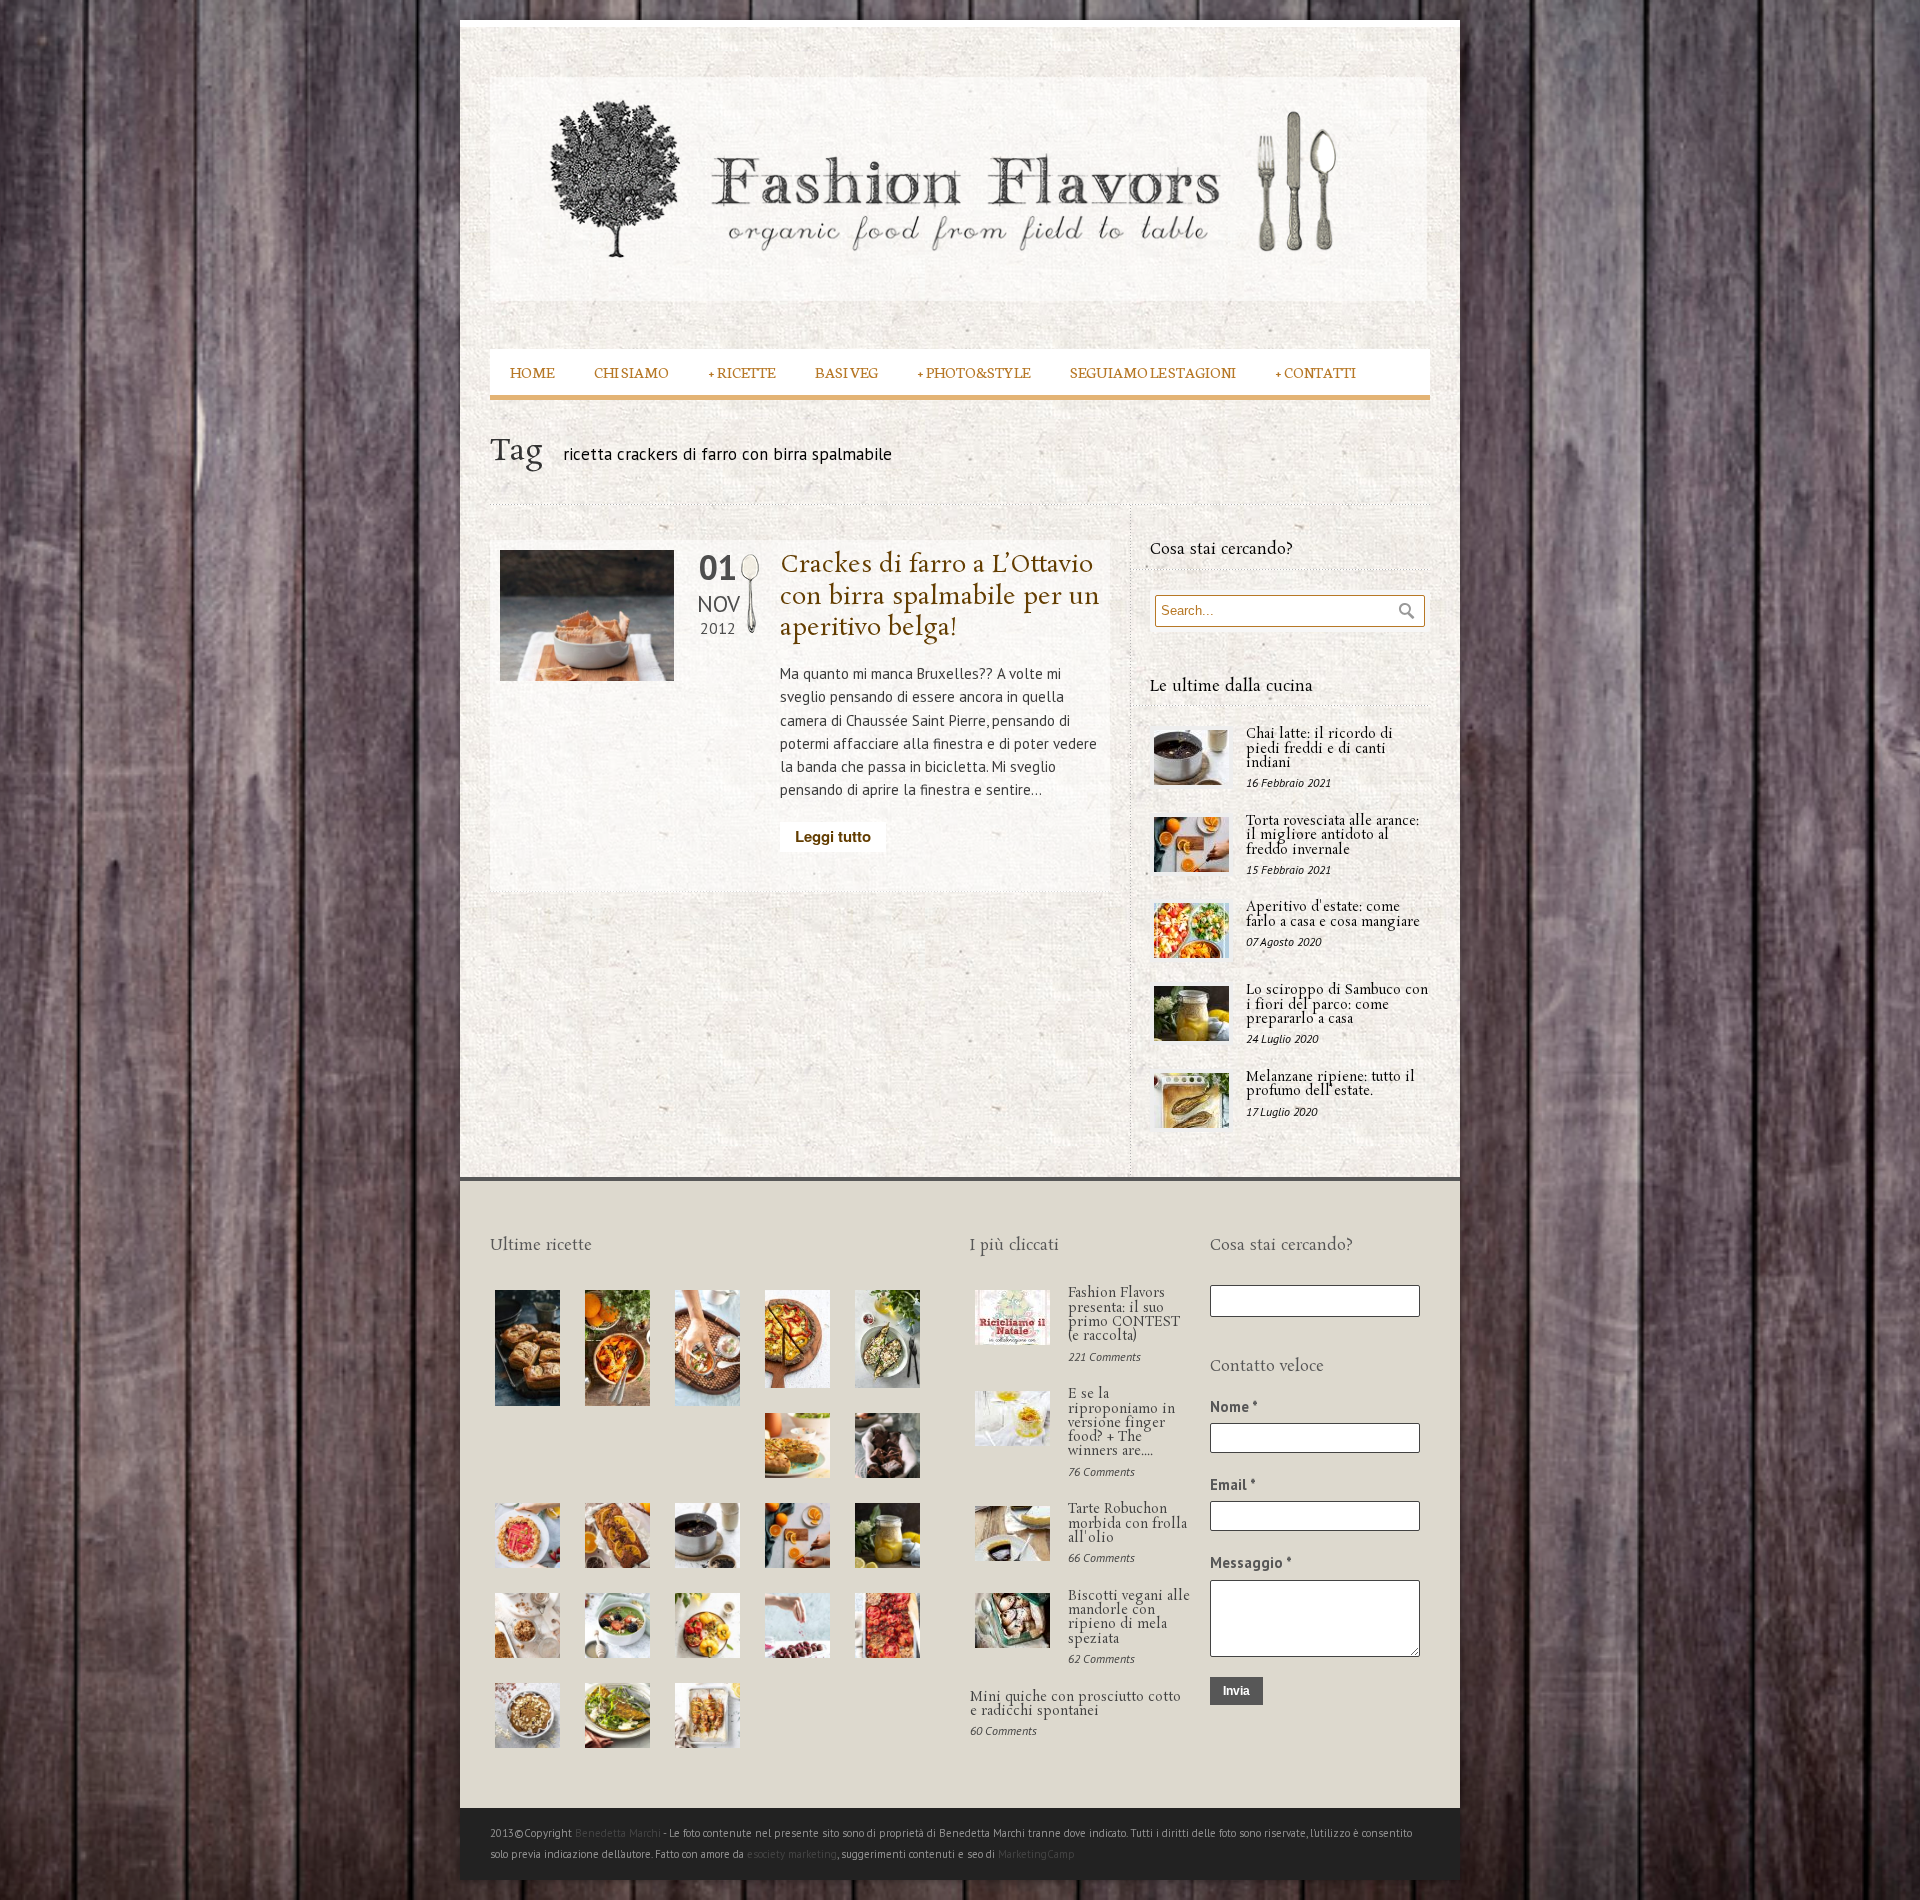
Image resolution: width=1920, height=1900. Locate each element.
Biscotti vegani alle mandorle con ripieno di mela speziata (1129, 1618)
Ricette (742, 371)
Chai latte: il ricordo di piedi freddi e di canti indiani (1319, 749)
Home (532, 371)
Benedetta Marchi (619, 1833)
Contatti (1316, 371)
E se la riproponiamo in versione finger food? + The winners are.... (1121, 1423)
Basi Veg (846, 371)
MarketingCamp (1036, 1854)
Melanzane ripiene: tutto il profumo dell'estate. (1330, 1084)
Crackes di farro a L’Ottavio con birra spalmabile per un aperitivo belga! (940, 596)
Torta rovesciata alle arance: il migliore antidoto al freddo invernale (1332, 836)
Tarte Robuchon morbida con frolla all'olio (1127, 1524)
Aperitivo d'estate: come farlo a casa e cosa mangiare (1333, 914)
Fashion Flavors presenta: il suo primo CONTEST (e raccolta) (1124, 1315)
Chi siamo (631, 371)
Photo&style (974, 371)
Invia (1236, 1691)
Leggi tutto (833, 836)
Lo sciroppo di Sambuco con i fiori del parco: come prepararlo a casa (1337, 1005)
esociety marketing (792, 1854)
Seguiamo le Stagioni (1153, 371)
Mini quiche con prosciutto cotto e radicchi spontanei (1075, 1704)
